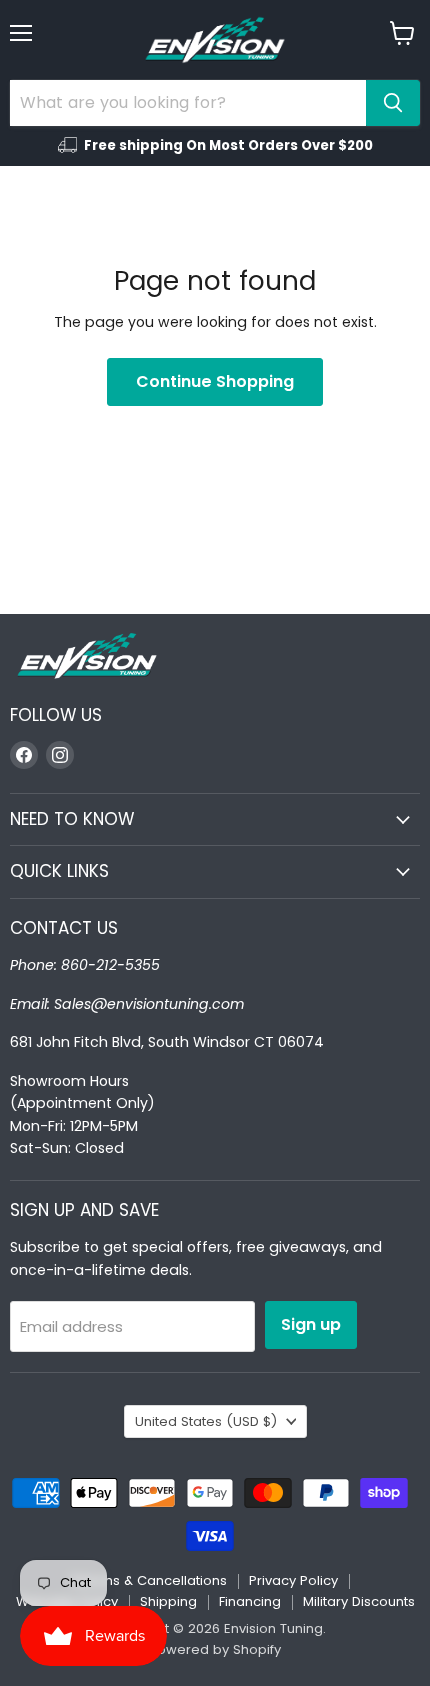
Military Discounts (359, 1601)
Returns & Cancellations (149, 1580)
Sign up (311, 1324)
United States (206, 1421)
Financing (250, 1601)
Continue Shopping (215, 381)
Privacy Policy (293, 1580)
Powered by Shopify (215, 1649)
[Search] (393, 103)
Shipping (168, 1601)
